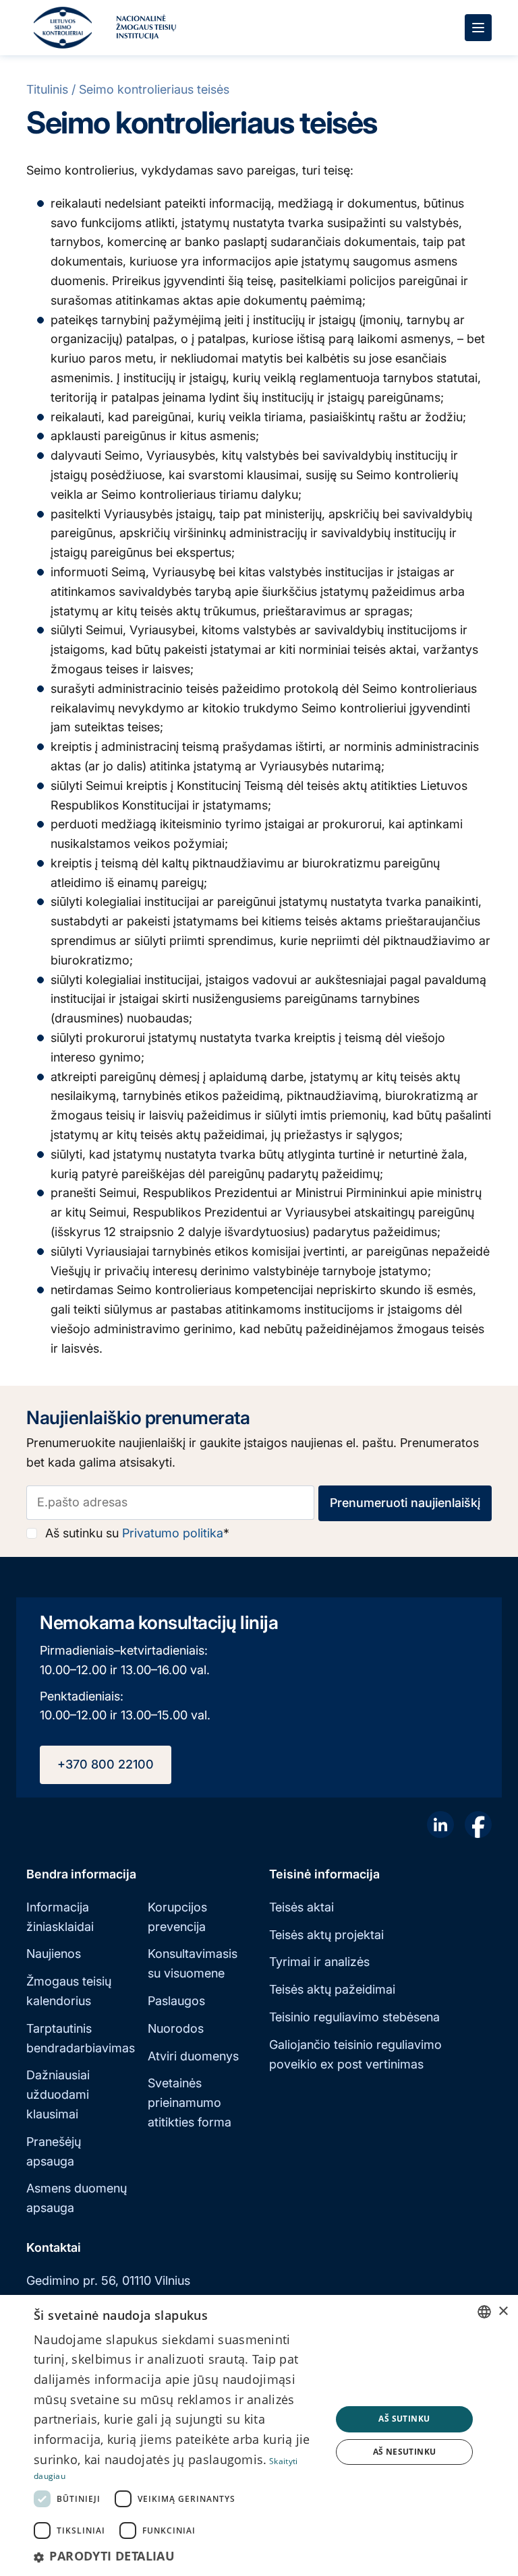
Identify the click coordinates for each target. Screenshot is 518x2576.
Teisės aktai (301, 1907)
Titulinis (47, 89)
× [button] (503, 2311)
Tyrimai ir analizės (319, 1962)
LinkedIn (440, 1824)
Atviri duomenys (193, 2056)
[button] (178, 2556)
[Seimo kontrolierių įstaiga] (63, 28)
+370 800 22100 (106, 1764)
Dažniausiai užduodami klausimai (58, 2094)
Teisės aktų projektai (326, 1935)
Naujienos (54, 1954)
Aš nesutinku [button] (405, 2452)
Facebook (478, 1824)
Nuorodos (176, 2028)
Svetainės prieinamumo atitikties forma (190, 2103)
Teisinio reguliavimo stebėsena (354, 2017)
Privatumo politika (173, 1533)
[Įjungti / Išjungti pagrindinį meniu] (478, 28)
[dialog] (259, 2435)
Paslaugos (176, 2001)
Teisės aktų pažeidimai (332, 1989)
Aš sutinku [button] (404, 2419)
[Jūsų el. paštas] (170, 1503)
